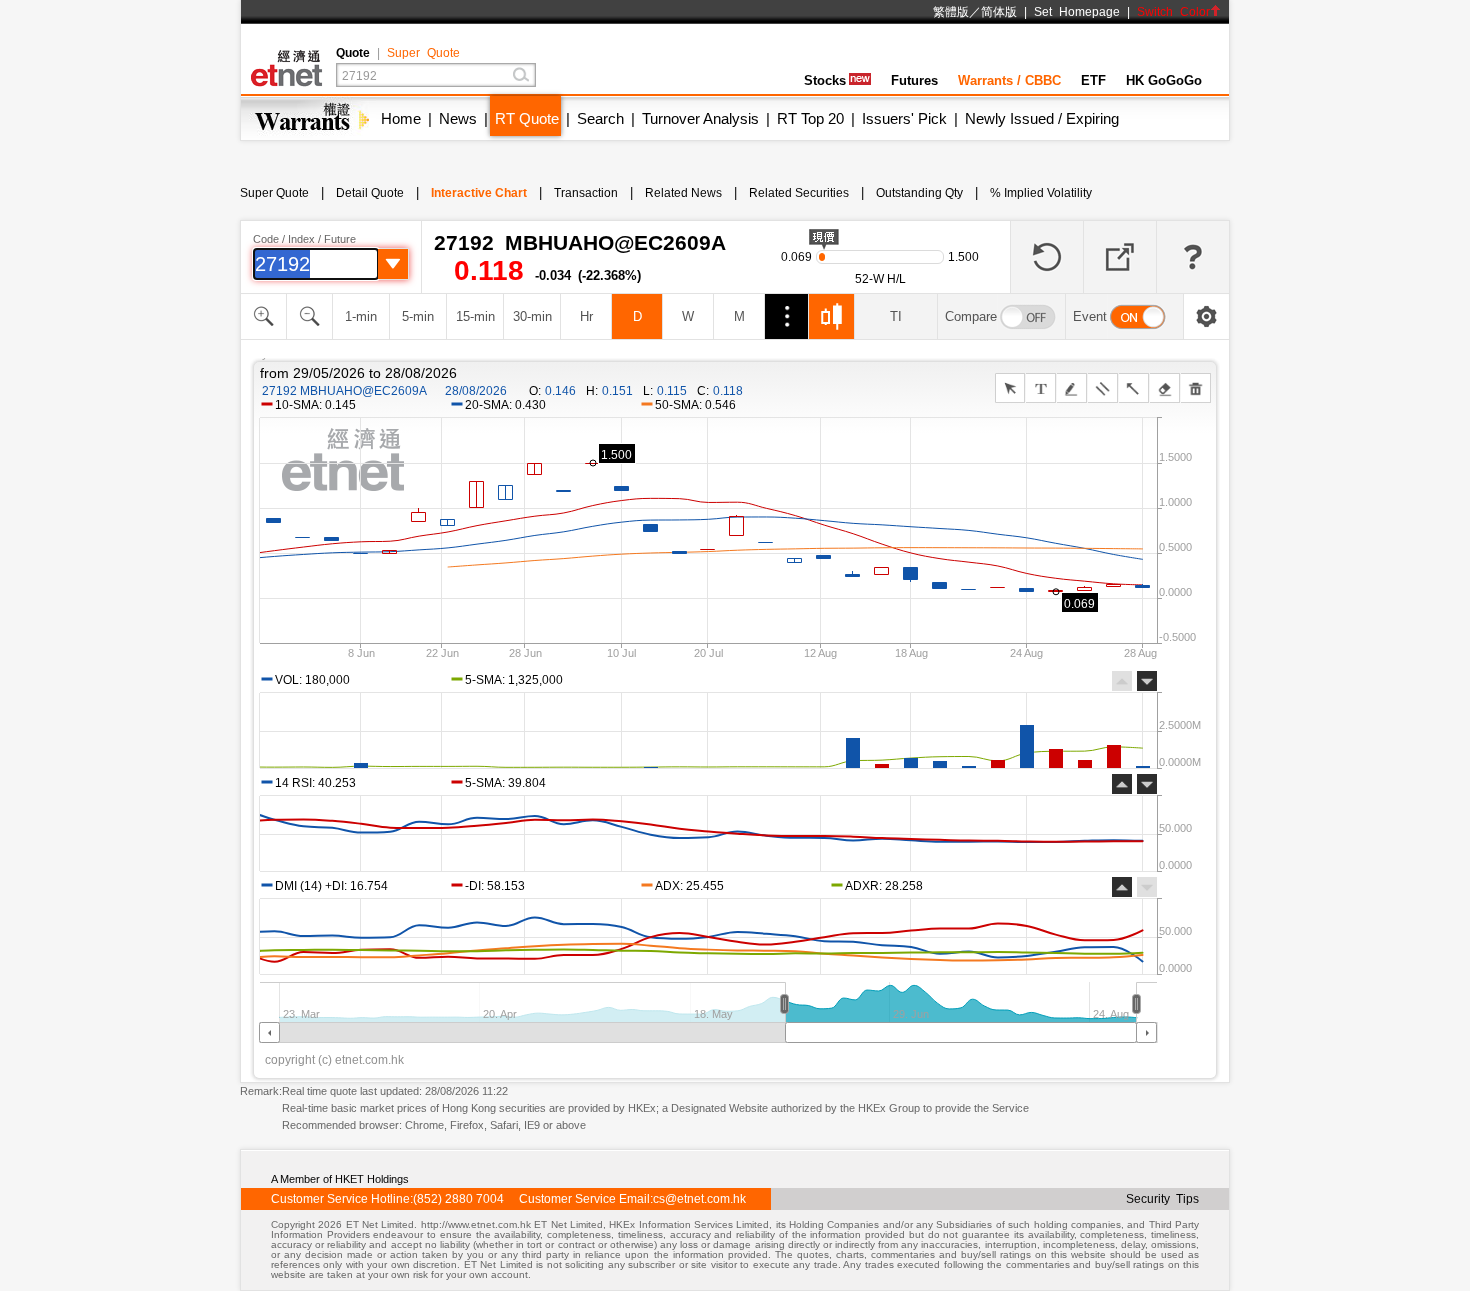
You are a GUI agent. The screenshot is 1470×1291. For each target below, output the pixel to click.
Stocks (825, 80)
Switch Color (1173, 12)
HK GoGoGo (1164, 80)
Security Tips (1162, 1199)
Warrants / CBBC (1009, 80)
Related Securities (799, 193)
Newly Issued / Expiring (1042, 118)
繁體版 (951, 12)
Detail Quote (370, 193)
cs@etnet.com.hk (699, 1199)
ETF (1093, 80)
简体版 (999, 12)
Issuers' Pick (904, 118)
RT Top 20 (810, 118)
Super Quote (423, 53)
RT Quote (527, 118)
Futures (914, 80)
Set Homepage (1077, 12)
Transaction (586, 193)
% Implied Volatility (1041, 193)
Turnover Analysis (700, 118)
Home (401, 118)
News (458, 118)
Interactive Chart (479, 193)
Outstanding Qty (919, 193)
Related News (683, 193)
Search (600, 118)
